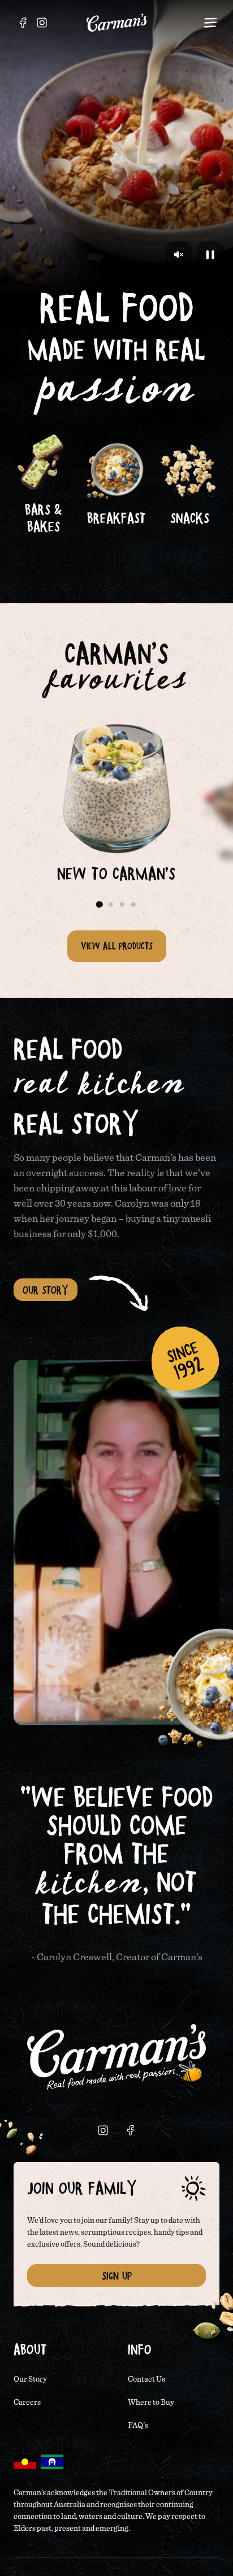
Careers (27, 2403)
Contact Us (146, 2379)
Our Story (46, 1290)
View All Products (117, 946)
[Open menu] (210, 23)
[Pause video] (210, 255)
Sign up (117, 2275)
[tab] (100, 904)
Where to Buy (151, 2403)
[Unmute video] (179, 255)
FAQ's (138, 2426)
